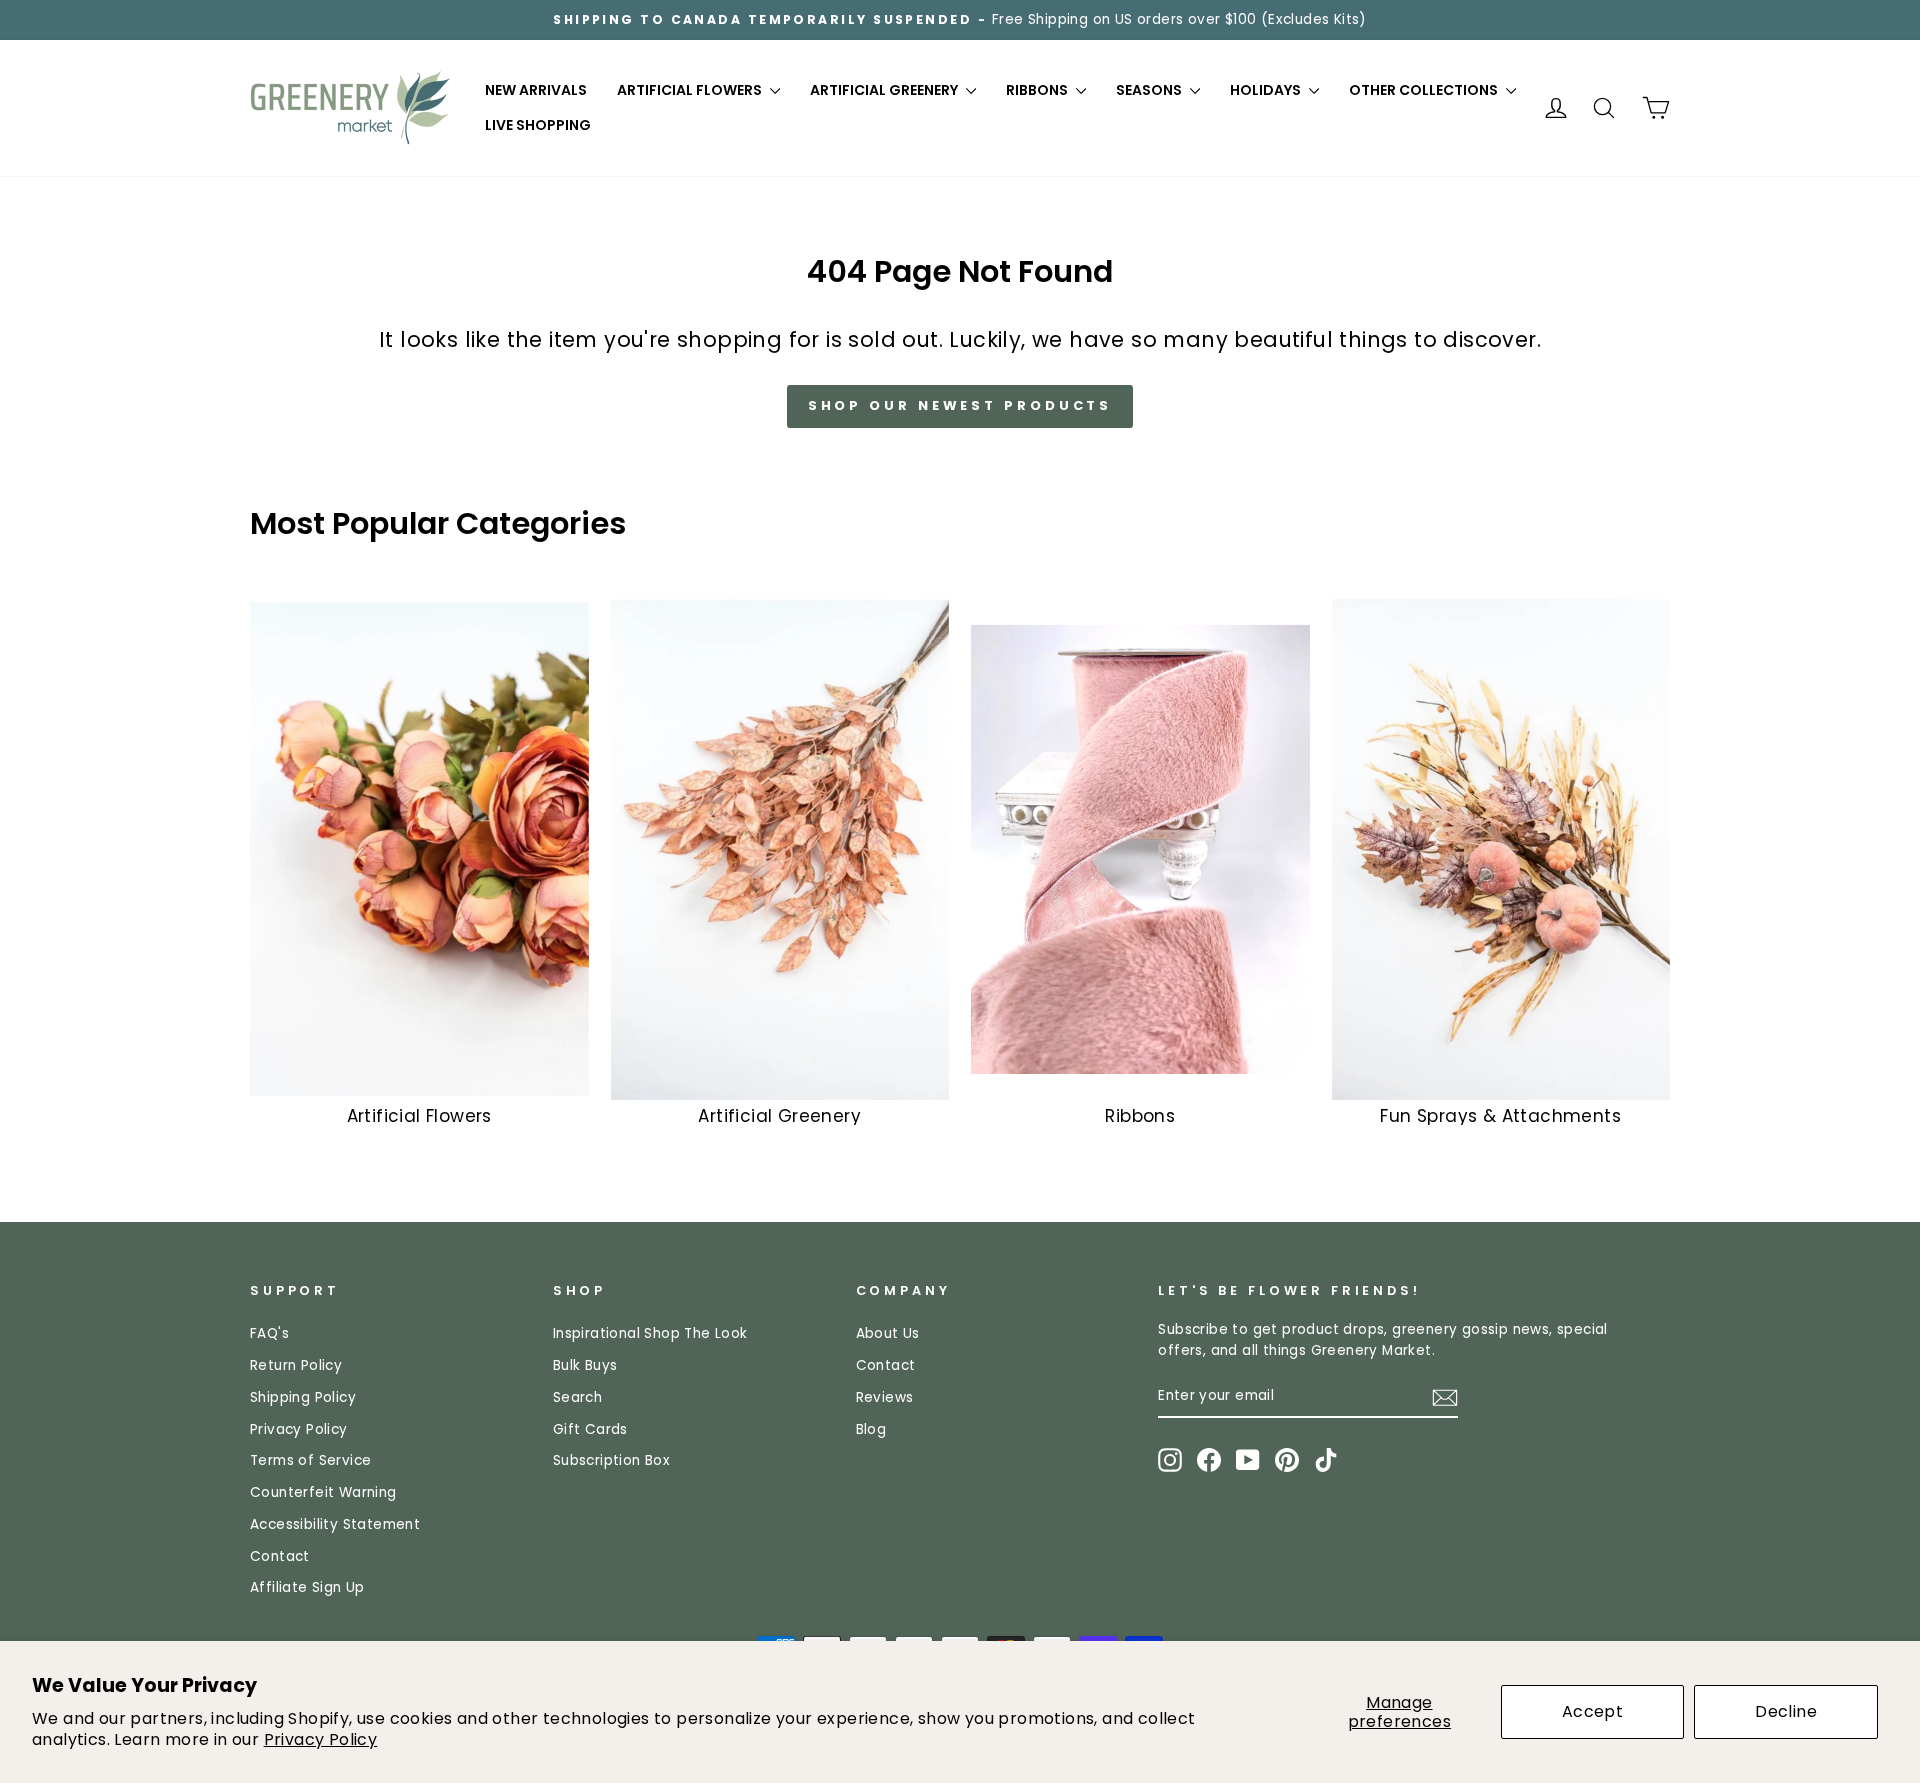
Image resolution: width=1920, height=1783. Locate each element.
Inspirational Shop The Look (650, 1333)
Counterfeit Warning (323, 1492)
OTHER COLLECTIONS (1425, 90)
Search (577, 1397)
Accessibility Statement (335, 1524)
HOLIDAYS (1267, 90)
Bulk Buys (585, 1365)
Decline (1786, 1711)
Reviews (885, 1397)
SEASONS (1150, 90)
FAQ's (269, 1333)
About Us (888, 1333)
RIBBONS (1038, 90)
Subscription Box (611, 1460)
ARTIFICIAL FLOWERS (691, 90)
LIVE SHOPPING (538, 125)
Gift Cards (590, 1429)
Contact (280, 1556)
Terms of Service (310, 1460)
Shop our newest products (960, 405)
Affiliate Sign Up (307, 1587)
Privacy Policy (321, 1739)
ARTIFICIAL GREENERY (885, 90)
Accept (1592, 1711)
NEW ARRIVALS (536, 90)
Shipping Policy (303, 1397)
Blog (871, 1429)
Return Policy (296, 1365)
